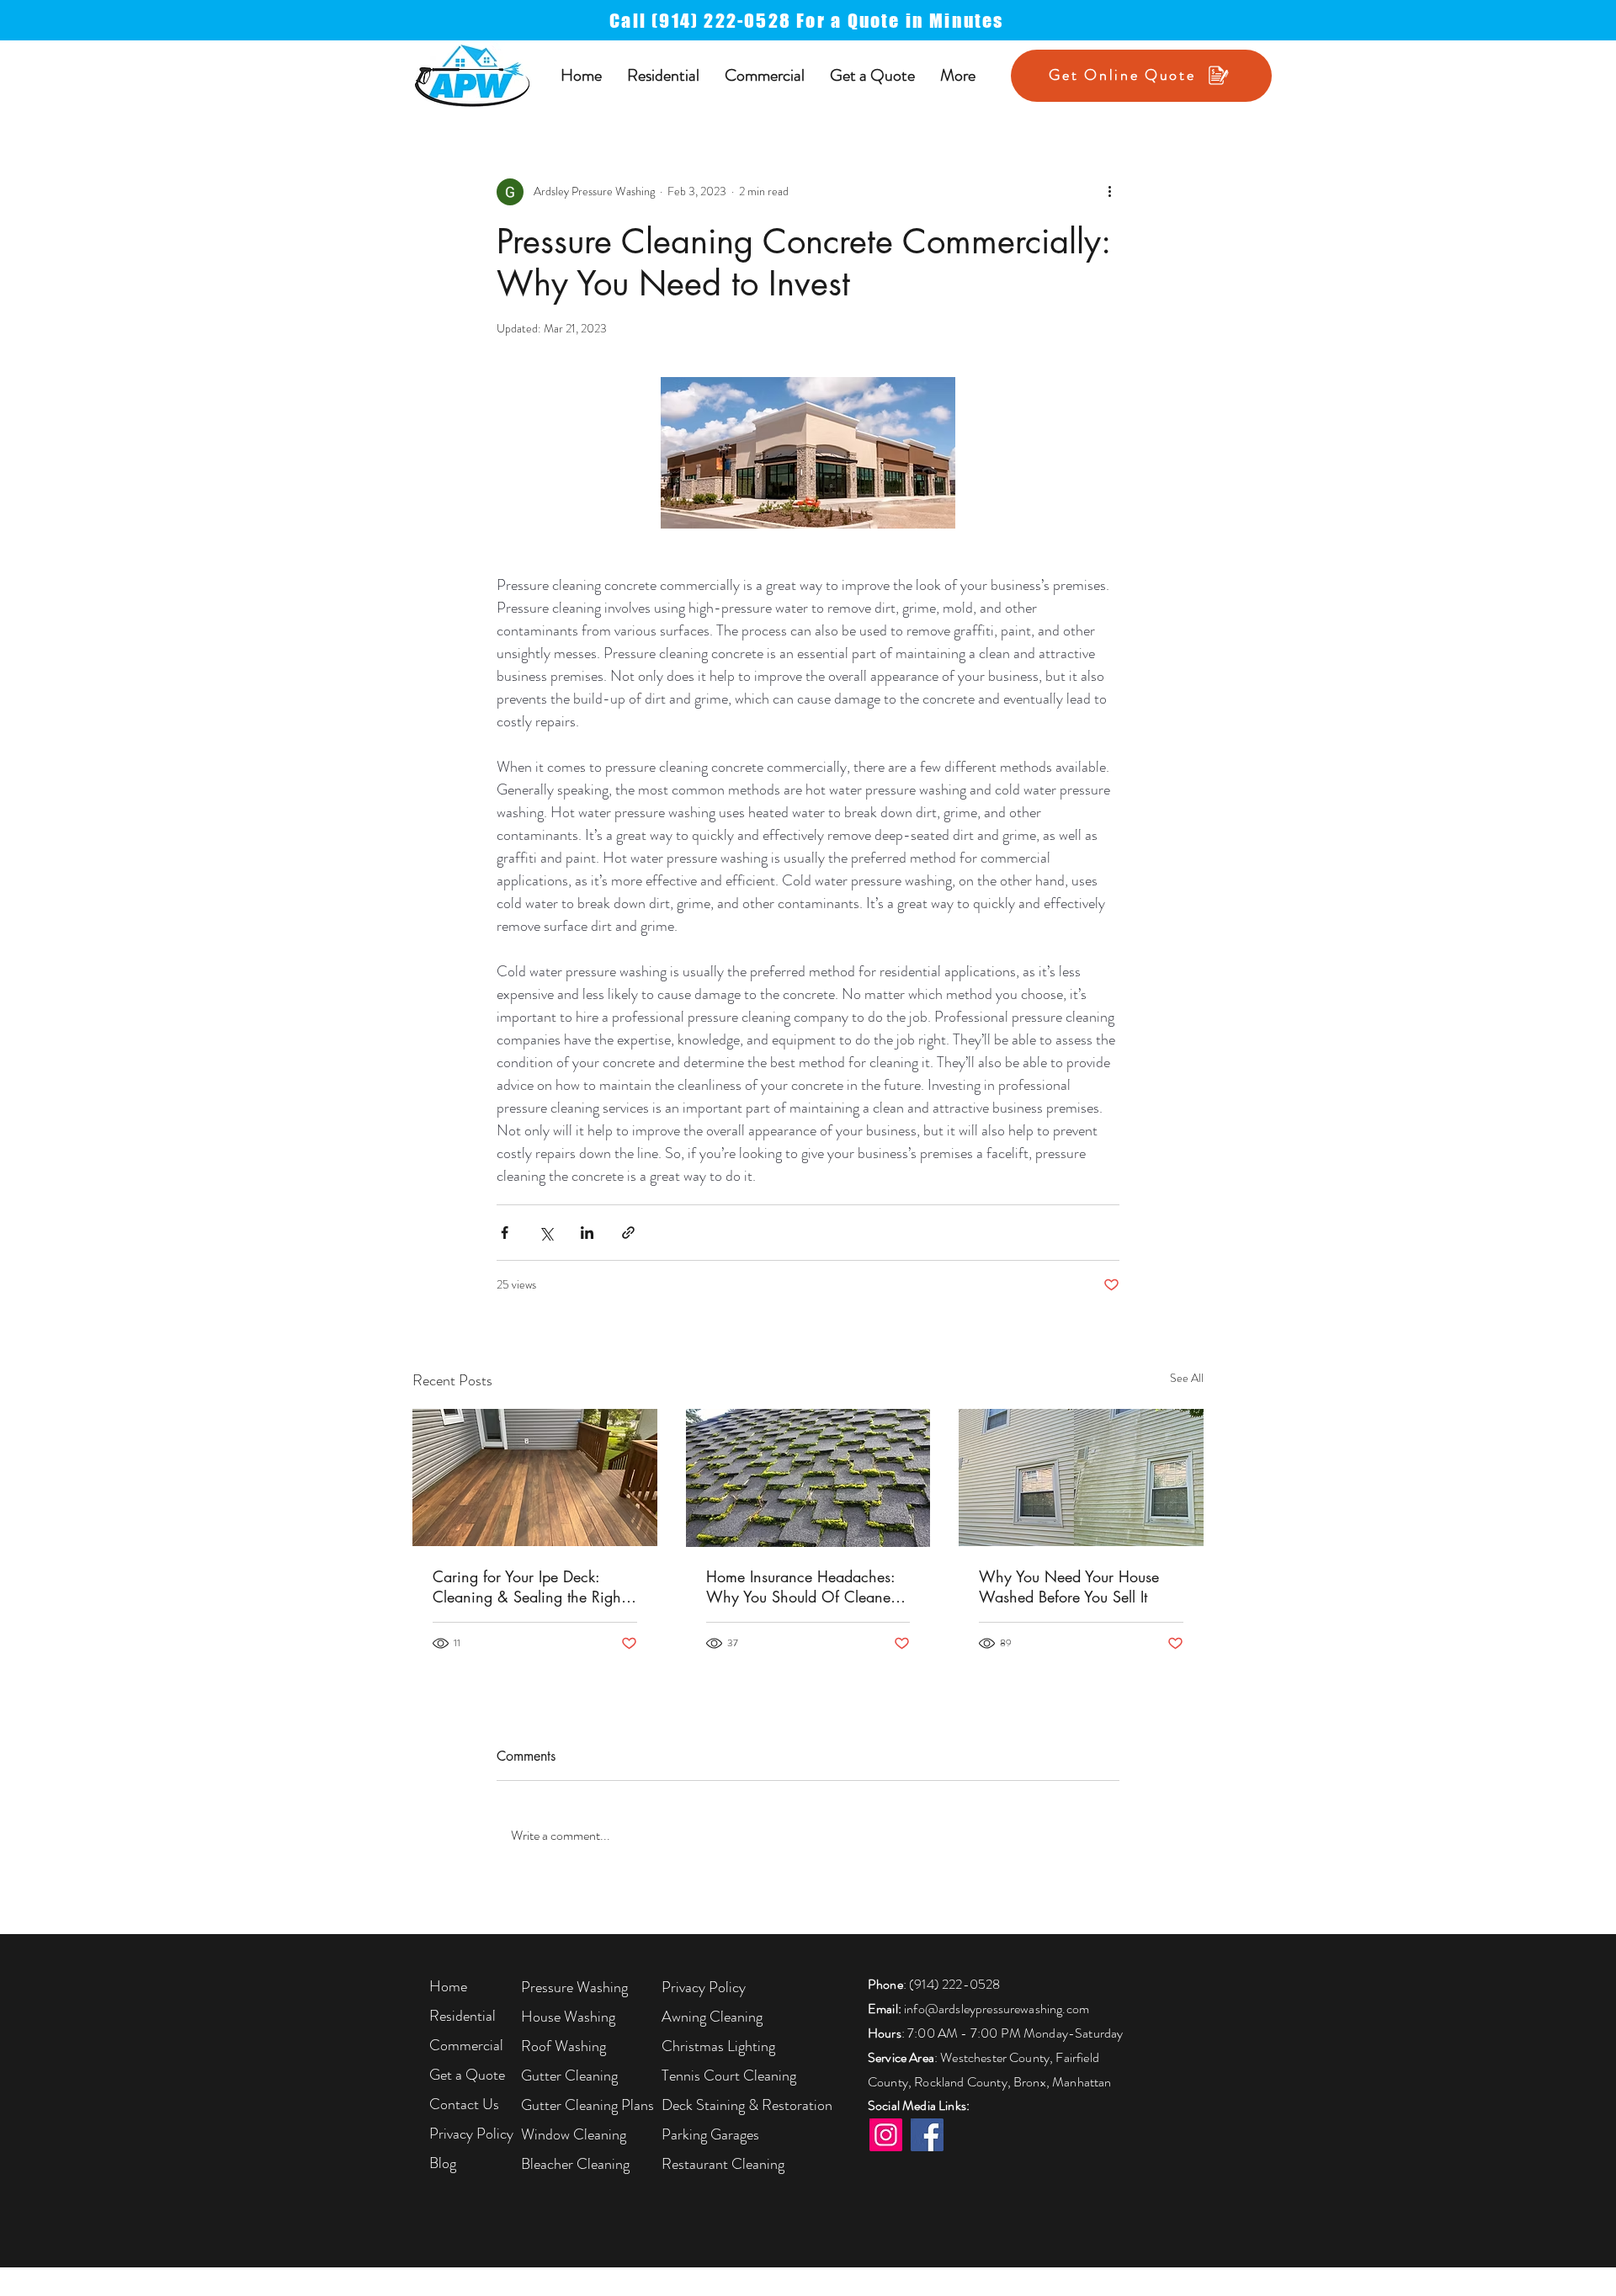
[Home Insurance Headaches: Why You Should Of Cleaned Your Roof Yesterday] (808, 1478)
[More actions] (1109, 192)
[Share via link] (628, 1233)
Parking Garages (710, 2134)
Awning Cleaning (712, 2017)
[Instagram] (886, 2135)
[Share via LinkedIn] (587, 1233)
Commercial (466, 2045)
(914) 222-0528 (954, 1984)
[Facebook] (927, 2135)
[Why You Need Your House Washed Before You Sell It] (1081, 1478)
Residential (462, 2016)
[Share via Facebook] (505, 1233)
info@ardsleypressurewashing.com (997, 2009)
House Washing (568, 2017)
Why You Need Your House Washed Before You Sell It (1069, 1586)
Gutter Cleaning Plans (587, 2105)
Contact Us (464, 2104)
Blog (443, 2163)
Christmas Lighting (718, 2046)
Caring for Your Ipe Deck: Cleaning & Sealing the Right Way (529, 1586)
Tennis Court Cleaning (729, 2075)
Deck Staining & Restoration (747, 2105)
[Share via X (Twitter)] (546, 1233)
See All (1187, 1378)
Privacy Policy (471, 2134)
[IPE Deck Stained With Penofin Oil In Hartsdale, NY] (535, 1478)
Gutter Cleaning (569, 2075)
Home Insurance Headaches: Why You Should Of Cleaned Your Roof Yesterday (803, 1586)
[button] (663, 75)
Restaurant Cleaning (723, 2164)
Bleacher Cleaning (575, 2164)
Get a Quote (467, 2075)
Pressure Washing (574, 1987)
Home (448, 1986)
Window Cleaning (574, 2134)
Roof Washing (563, 2046)
